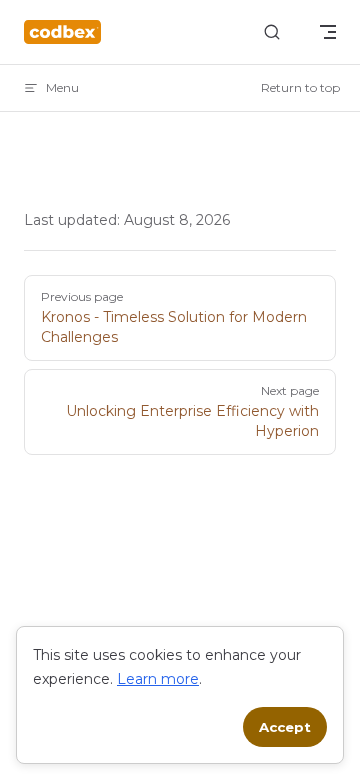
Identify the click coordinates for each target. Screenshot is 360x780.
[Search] (272, 32)
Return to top (300, 87)
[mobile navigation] (328, 32)
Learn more (158, 679)
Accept (285, 727)
